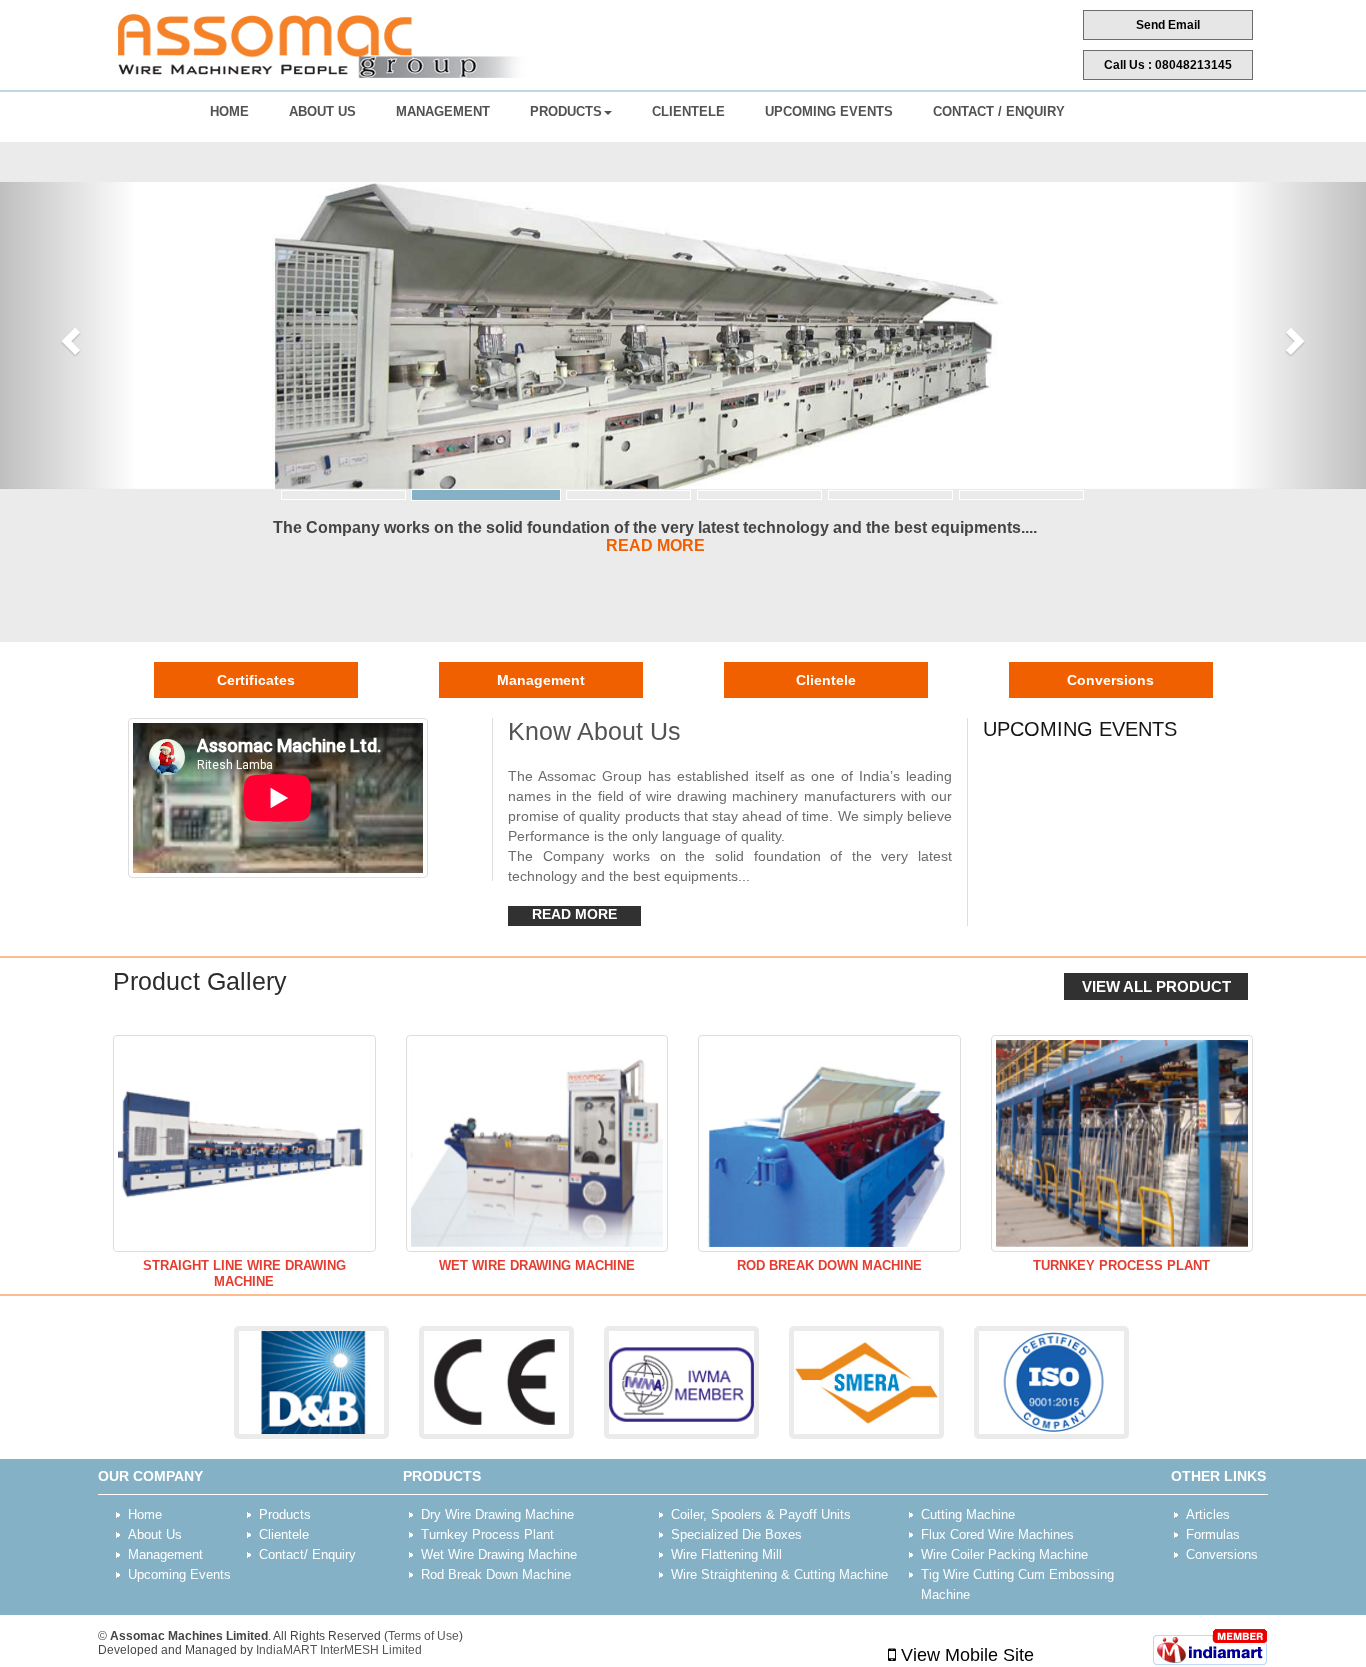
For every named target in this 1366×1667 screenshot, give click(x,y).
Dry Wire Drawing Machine (497, 1514)
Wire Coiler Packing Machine (1004, 1554)
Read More (574, 914)
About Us (322, 111)
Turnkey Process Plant (1121, 1265)
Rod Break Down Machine (829, 1265)
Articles (1208, 1514)
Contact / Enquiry (999, 111)
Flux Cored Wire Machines (997, 1534)
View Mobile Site (965, 1655)
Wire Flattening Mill (726, 1554)
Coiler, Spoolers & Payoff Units (761, 1514)
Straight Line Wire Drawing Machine (244, 1273)
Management (443, 111)
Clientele (688, 111)
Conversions (1110, 680)
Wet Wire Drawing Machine (537, 1265)
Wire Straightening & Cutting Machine (779, 1574)
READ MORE (655, 545)
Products (566, 111)
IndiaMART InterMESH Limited (339, 1650)
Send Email (1168, 25)
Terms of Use (423, 1636)
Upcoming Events (829, 111)
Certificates (256, 680)
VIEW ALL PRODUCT (1156, 986)
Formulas (1213, 1534)
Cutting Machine (968, 1514)
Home (229, 111)
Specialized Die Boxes (736, 1534)
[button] (68, 335)
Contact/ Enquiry (307, 1554)
